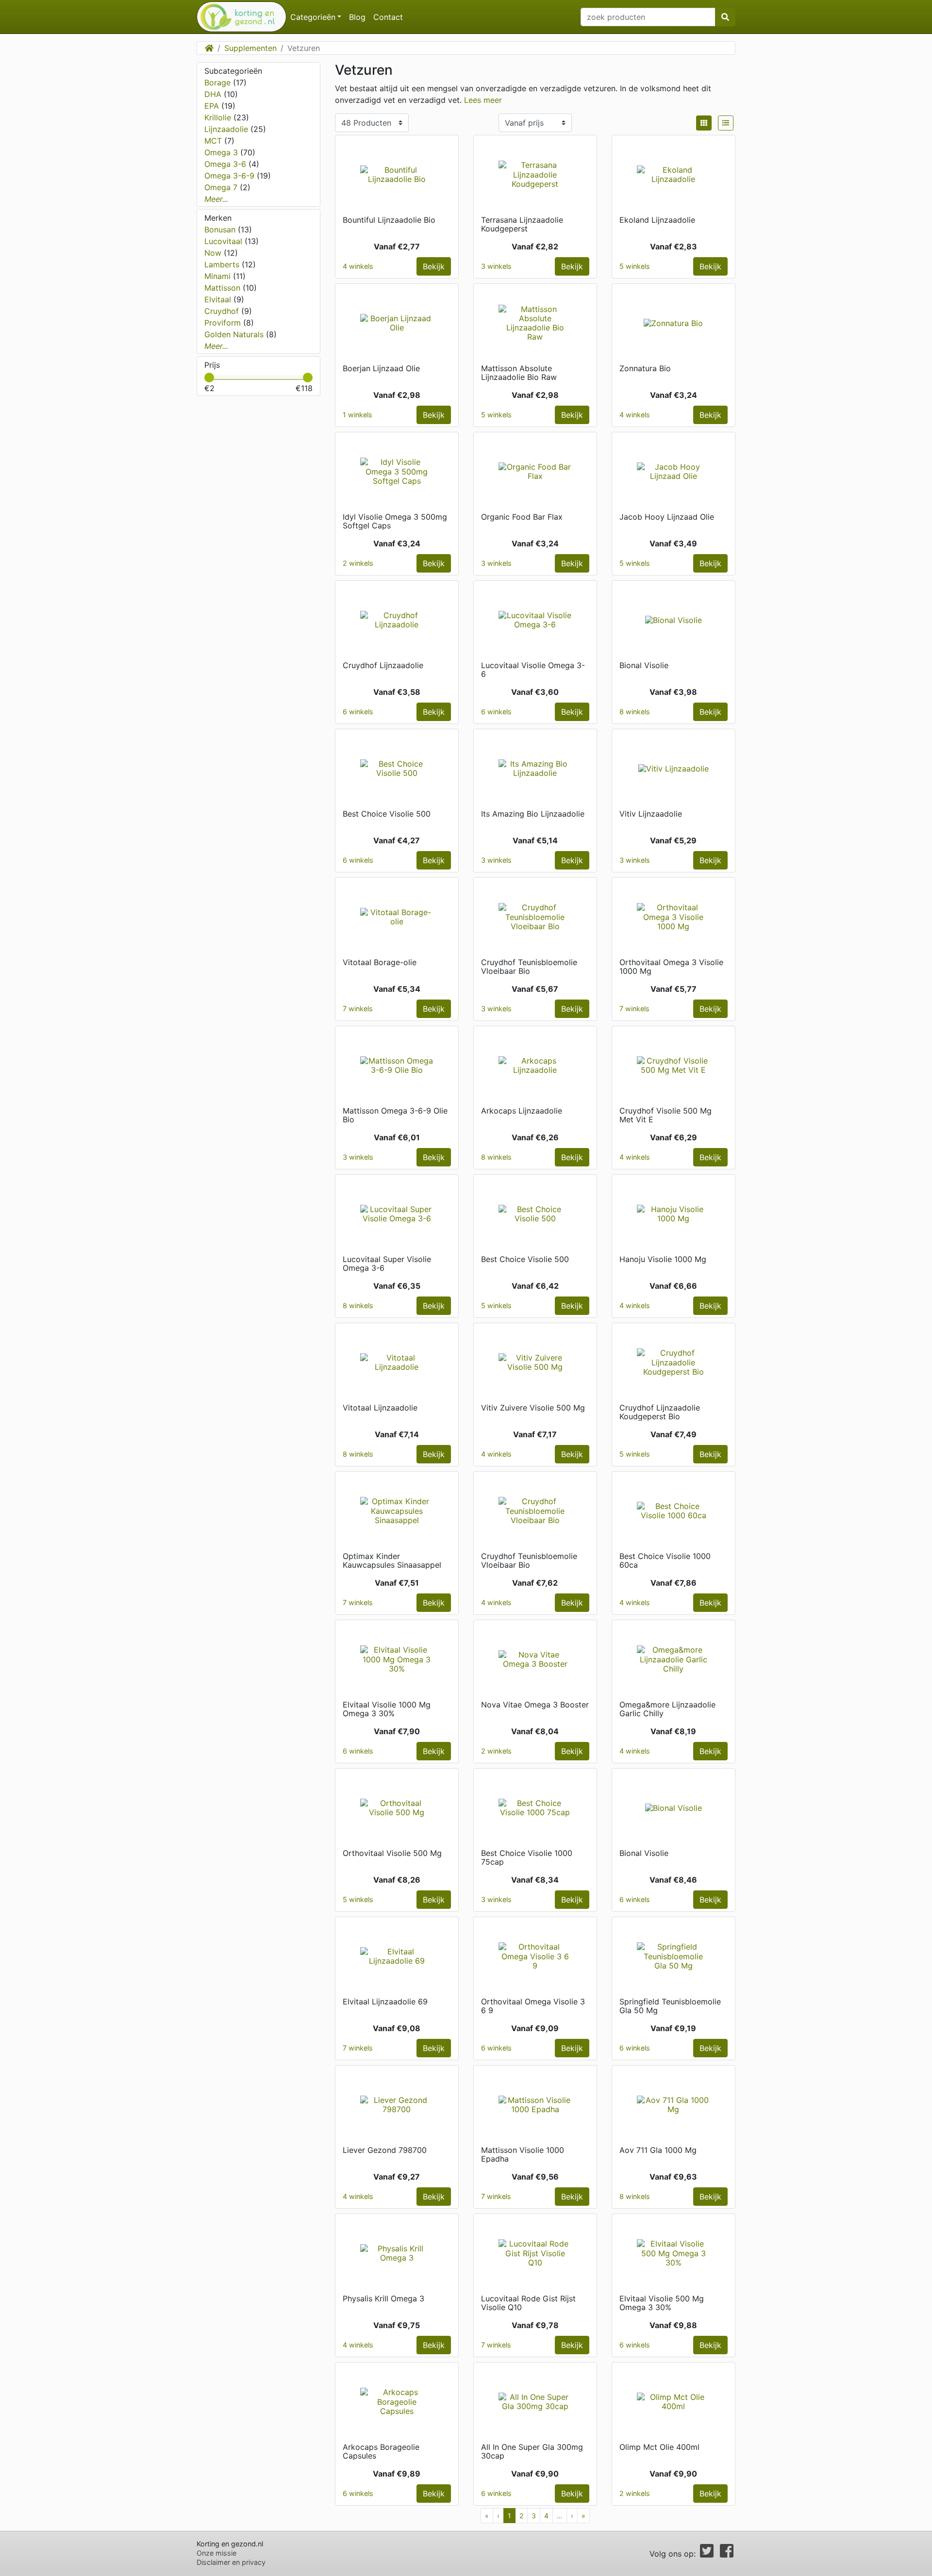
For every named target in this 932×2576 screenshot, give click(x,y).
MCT (214, 141)
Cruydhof (223, 311)
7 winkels (358, 1009)
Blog (357, 17)
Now (214, 253)
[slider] (209, 377)
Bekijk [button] (434, 266)
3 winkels (496, 266)
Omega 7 (222, 187)
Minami (219, 276)
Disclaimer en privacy (231, 2562)
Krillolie (219, 117)
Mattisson (224, 288)
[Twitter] (707, 2554)
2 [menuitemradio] (521, 2516)
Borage (219, 82)
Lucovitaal (225, 241)
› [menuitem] (572, 2516)
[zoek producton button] (725, 17)
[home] (238, 17)
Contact (388, 17)
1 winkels (358, 415)
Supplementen (250, 48)
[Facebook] (727, 2554)
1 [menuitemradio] (509, 2516)
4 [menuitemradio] (546, 2516)
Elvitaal (219, 299)
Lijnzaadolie (227, 129)
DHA (214, 94)
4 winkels (358, 266)
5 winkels (635, 266)
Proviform (224, 323)
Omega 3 (222, 152)
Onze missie (216, 2553)
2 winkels (358, 563)
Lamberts (223, 264)
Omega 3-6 (226, 164)
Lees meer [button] (483, 100)
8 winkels (635, 712)
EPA (213, 106)
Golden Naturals (235, 334)
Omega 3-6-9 (231, 176)
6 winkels (358, 712)
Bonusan (221, 230)
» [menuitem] (583, 2516)
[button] (704, 123)
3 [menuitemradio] (534, 2516)
